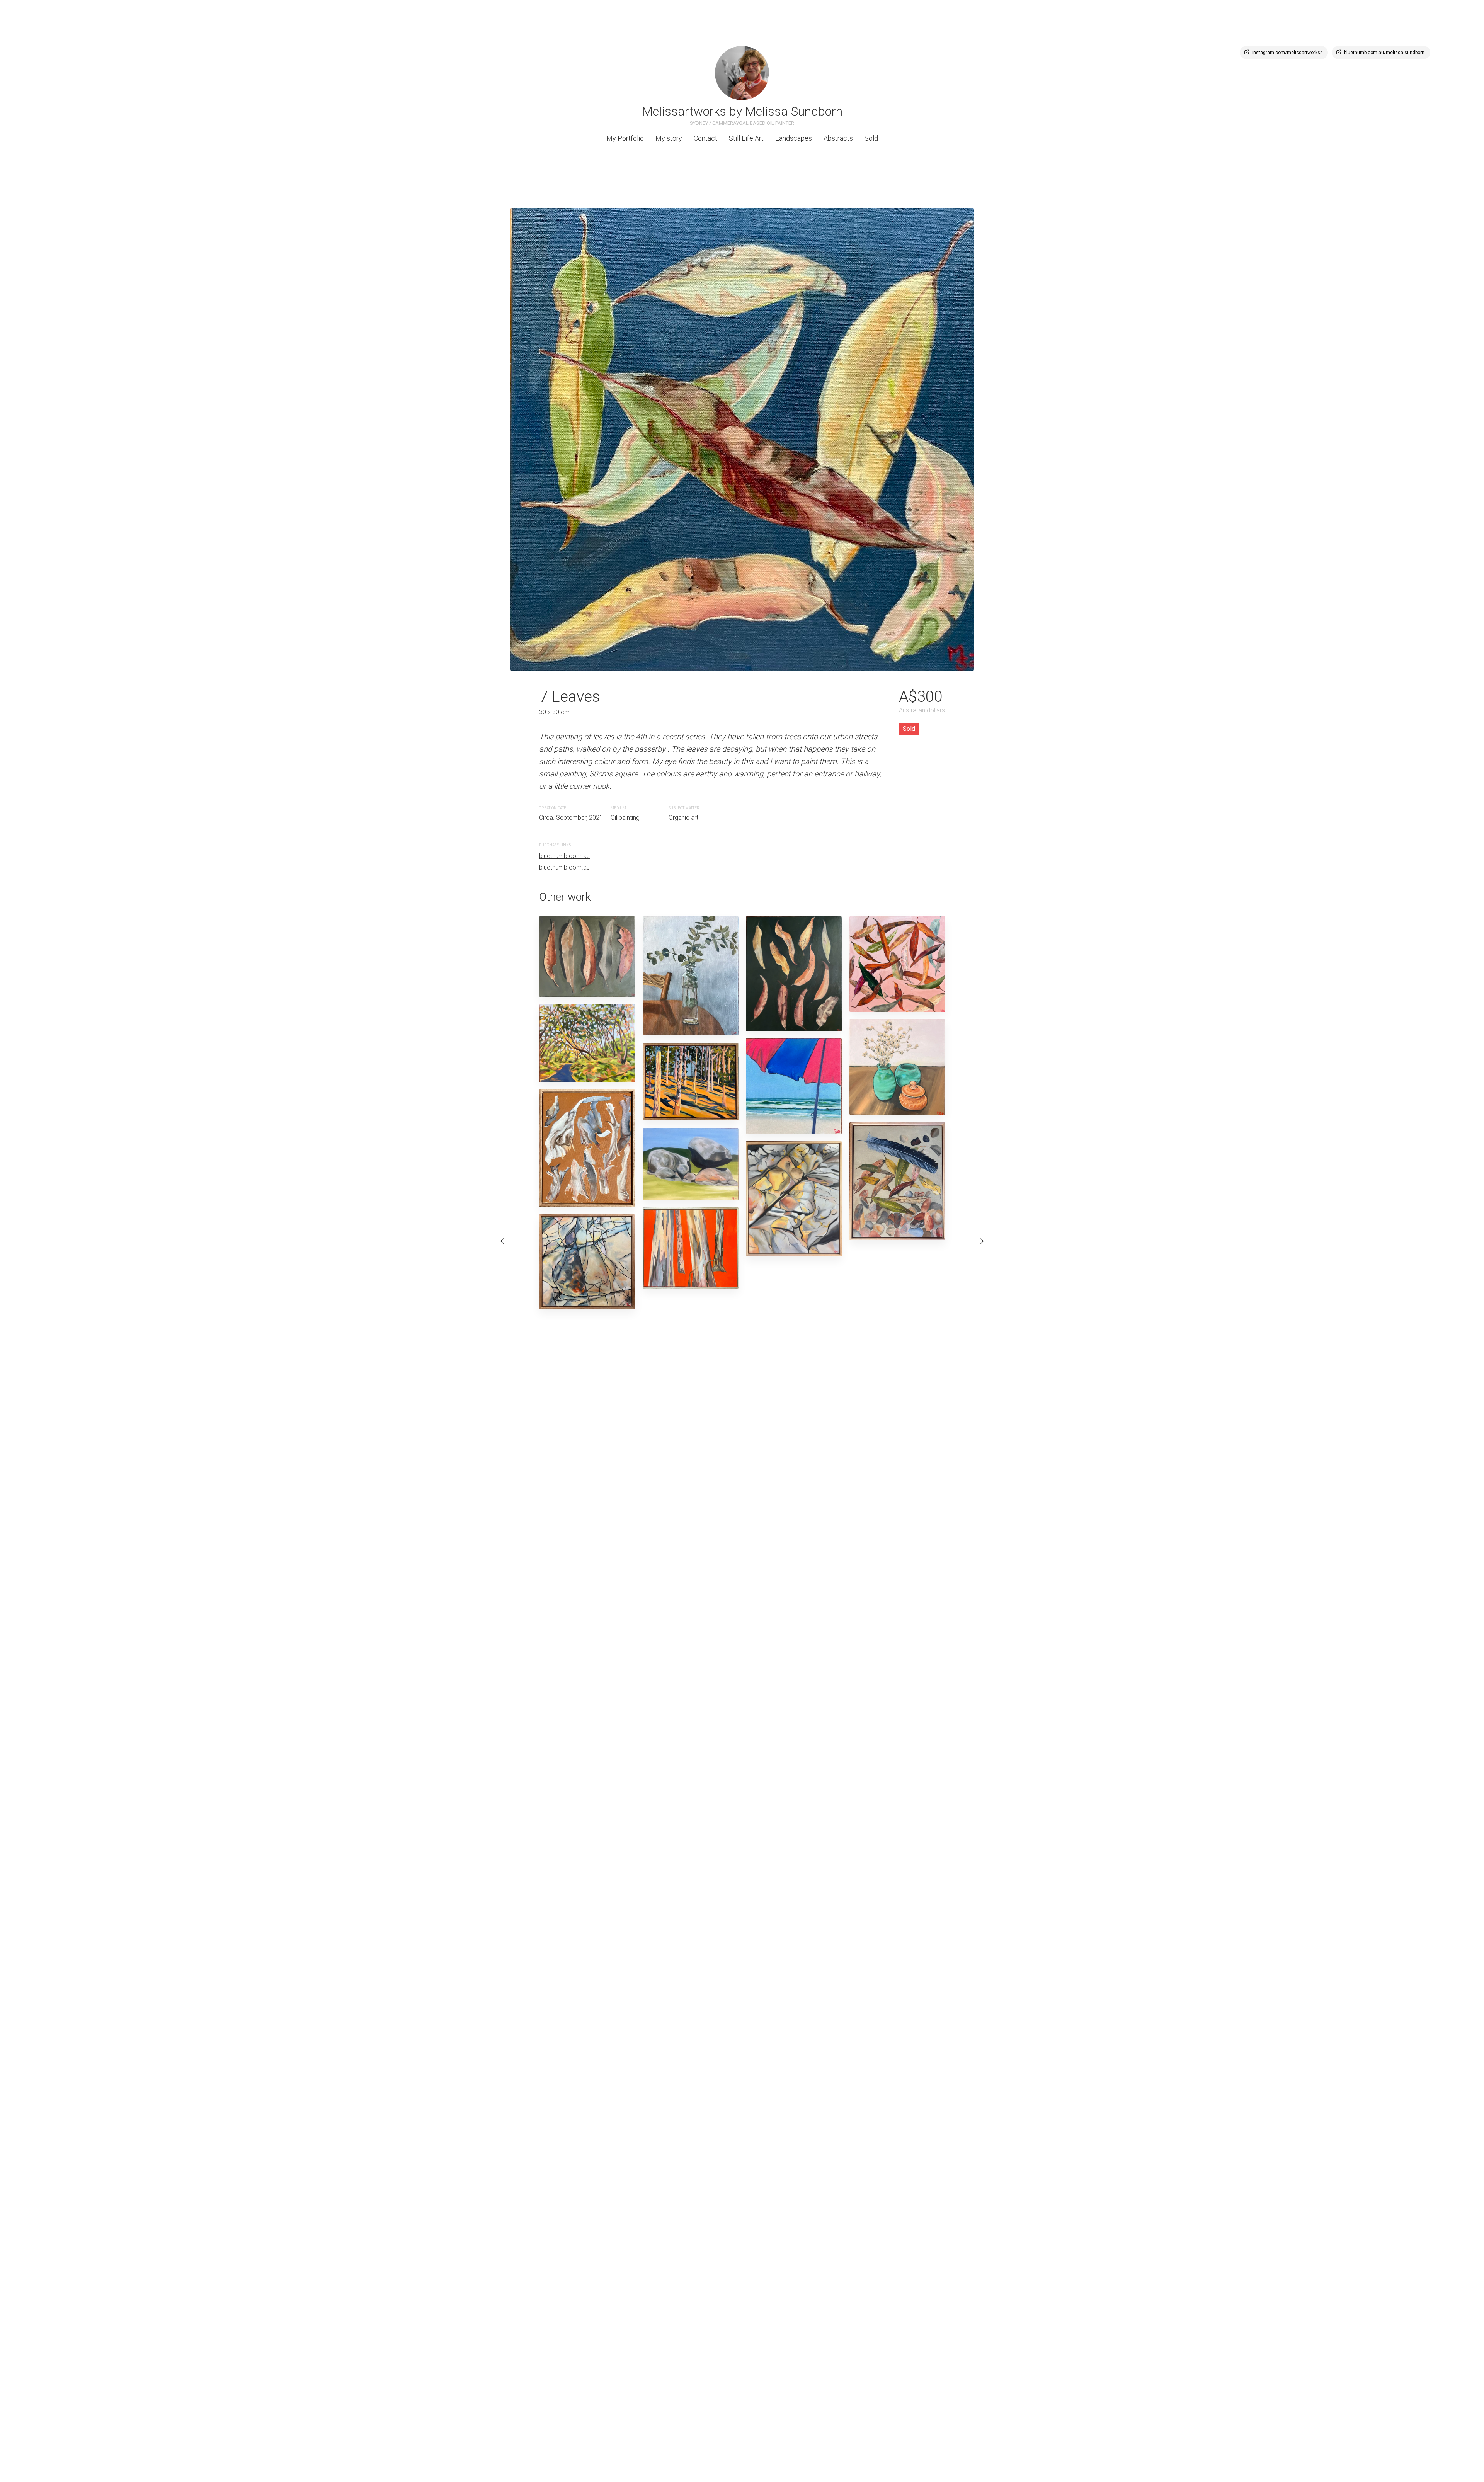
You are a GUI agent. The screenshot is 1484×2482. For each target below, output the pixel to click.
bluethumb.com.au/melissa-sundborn (1384, 53)
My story (669, 138)
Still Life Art (746, 138)
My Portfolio (625, 138)
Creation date (553, 808)
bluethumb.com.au (564, 856)
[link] (742, 73)
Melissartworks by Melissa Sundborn (742, 111)
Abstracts (838, 138)
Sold (871, 138)
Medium (618, 808)
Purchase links (555, 845)
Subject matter (684, 808)
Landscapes (794, 138)
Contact (705, 138)
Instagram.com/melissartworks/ (1287, 53)
